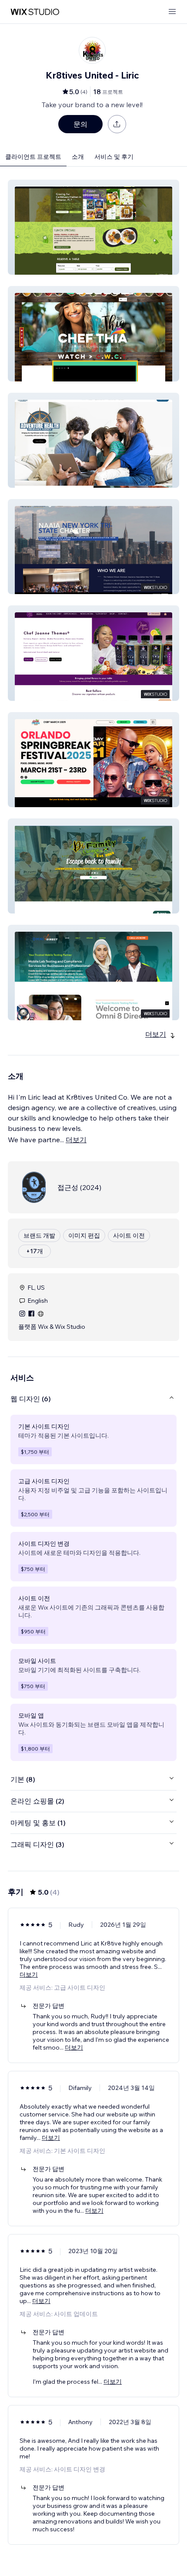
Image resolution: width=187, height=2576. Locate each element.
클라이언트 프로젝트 (33, 157)
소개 (78, 157)
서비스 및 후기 (114, 157)
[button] (93, 227)
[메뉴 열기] (172, 12)
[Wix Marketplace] (35, 12)
